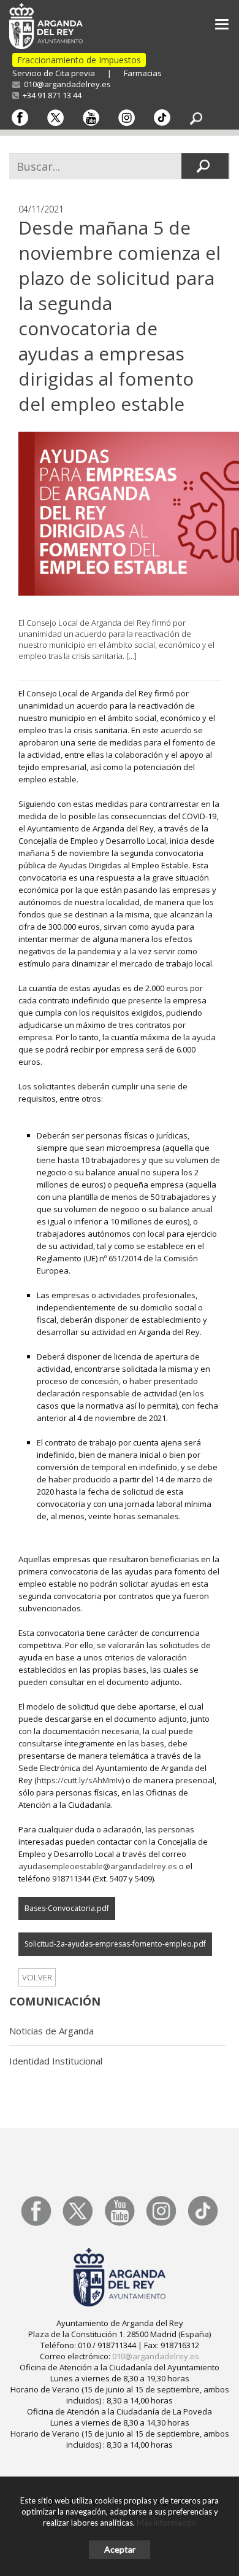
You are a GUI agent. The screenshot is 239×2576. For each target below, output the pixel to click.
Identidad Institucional (56, 2061)
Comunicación (55, 2001)
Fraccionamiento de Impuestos (79, 60)
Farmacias (143, 73)
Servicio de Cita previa (54, 73)
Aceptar (120, 2549)
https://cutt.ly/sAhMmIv (79, 1780)
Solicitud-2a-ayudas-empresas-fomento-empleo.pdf (115, 1944)
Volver (37, 1977)
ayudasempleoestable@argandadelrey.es (98, 1866)
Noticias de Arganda (51, 2031)
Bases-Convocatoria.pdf (67, 1908)
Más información (166, 2523)
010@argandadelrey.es (66, 84)
